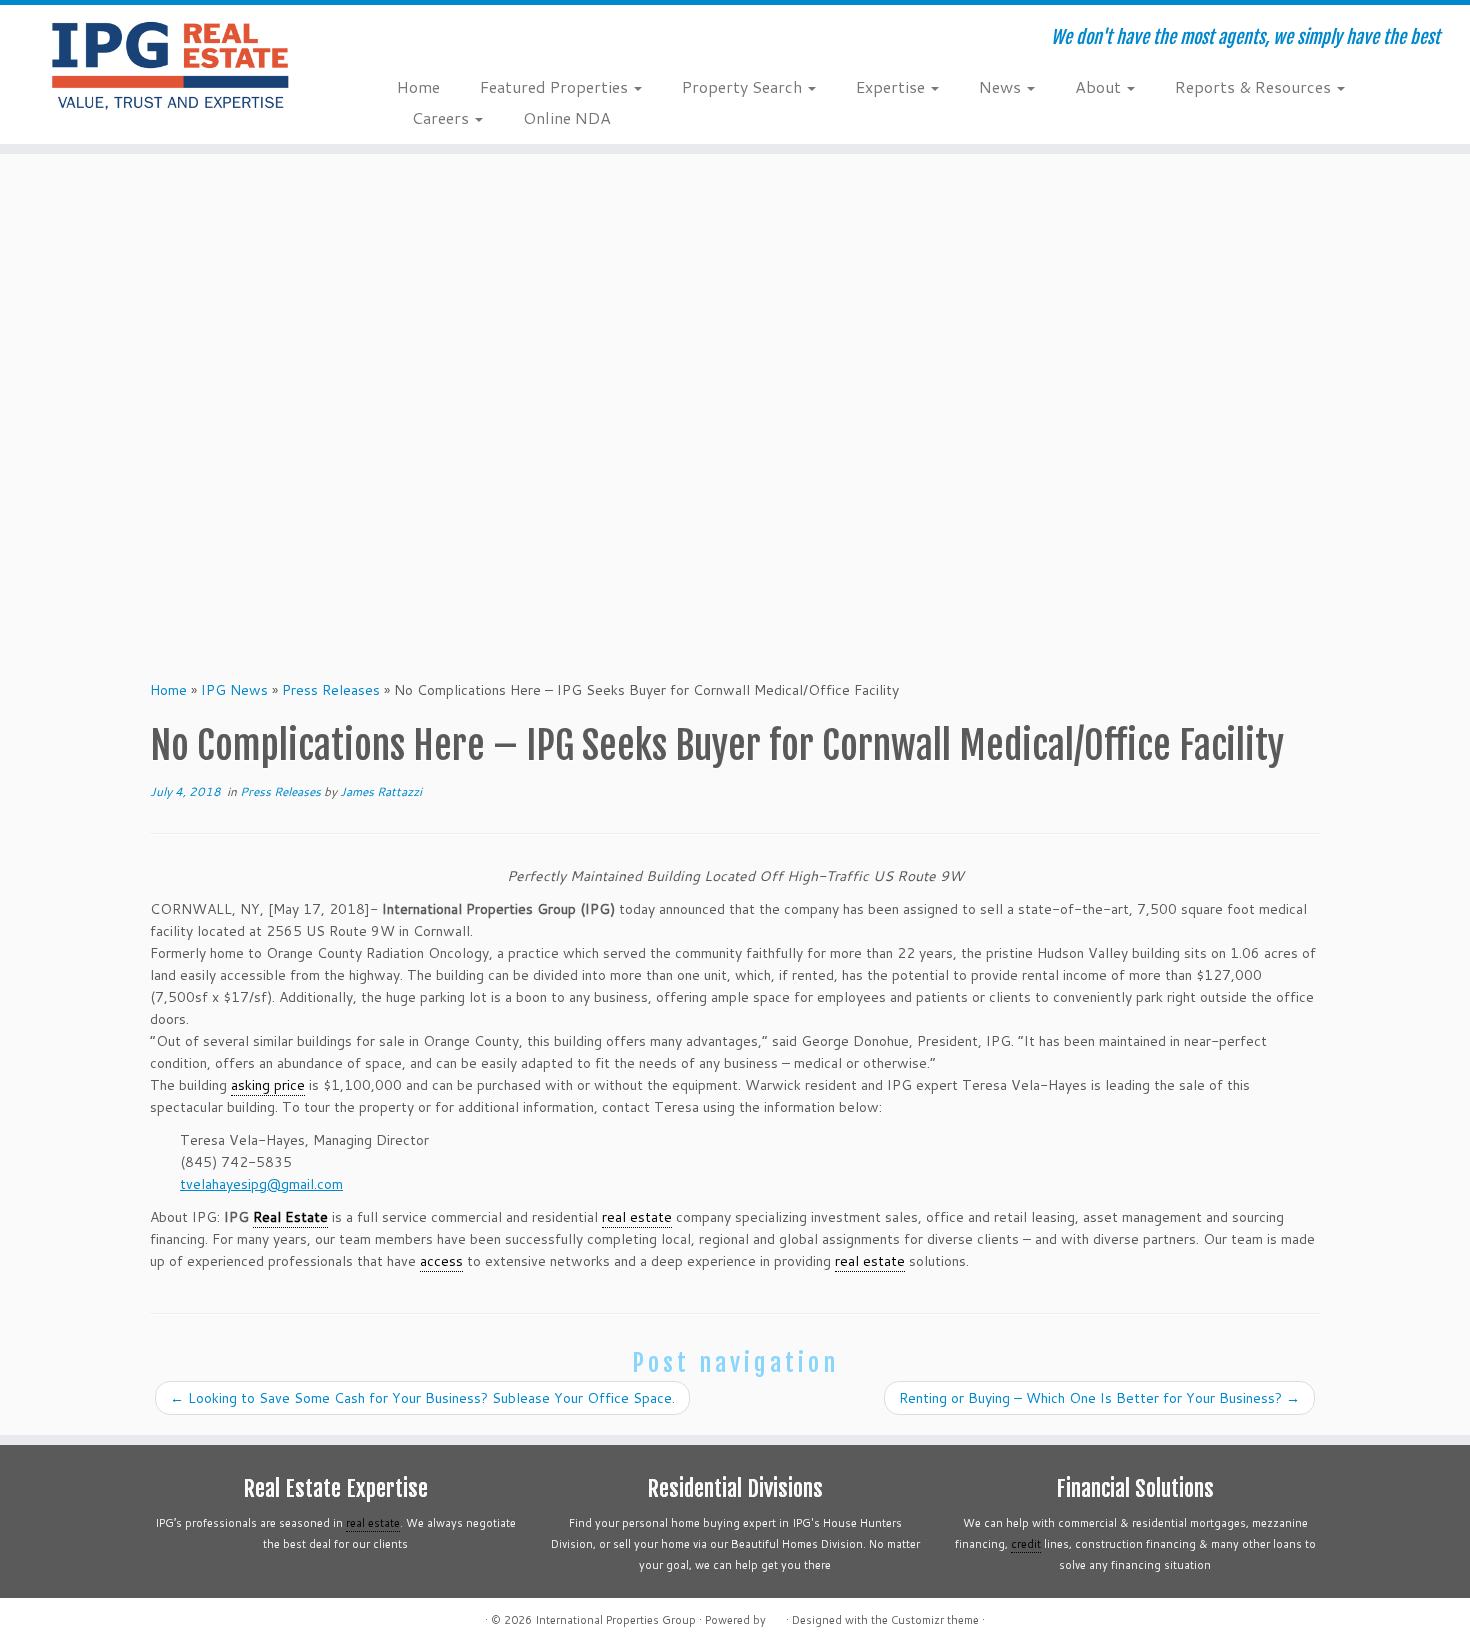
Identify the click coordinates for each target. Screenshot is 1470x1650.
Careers (442, 117)
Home (418, 86)
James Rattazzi (381, 791)
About (1100, 86)
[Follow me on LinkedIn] (518, 40)
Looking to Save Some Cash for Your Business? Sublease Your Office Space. (422, 1398)
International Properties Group (615, 1620)
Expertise (892, 86)
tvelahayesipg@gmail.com (261, 1184)
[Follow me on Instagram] (491, 40)
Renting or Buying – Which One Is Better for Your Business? (1099, 1398)
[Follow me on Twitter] (437, 40)
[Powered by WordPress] (776, 1616)
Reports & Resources (1255, 86)
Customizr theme (935, 1620)
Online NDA (567, 117)
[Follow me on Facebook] (464, 40)
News (1002, 86)
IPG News (234, 690)
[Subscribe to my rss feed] (410, 40)
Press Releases (331, 690)
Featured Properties (556, 86)
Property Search (744, 86)
